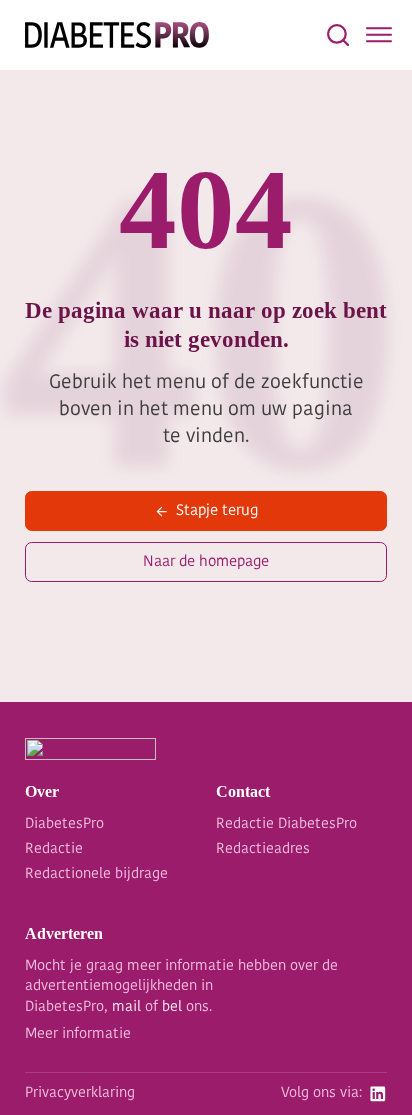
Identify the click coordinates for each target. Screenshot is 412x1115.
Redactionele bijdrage (96, 874)
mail (126, 1007)
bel (172, 1007)
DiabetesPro (64, 824)
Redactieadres (263, 849)
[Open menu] (379, 35)
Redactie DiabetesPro (286, 824)
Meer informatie (78, 1034)
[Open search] (338, 35)
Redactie (54, 849)
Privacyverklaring (80, 1093)
